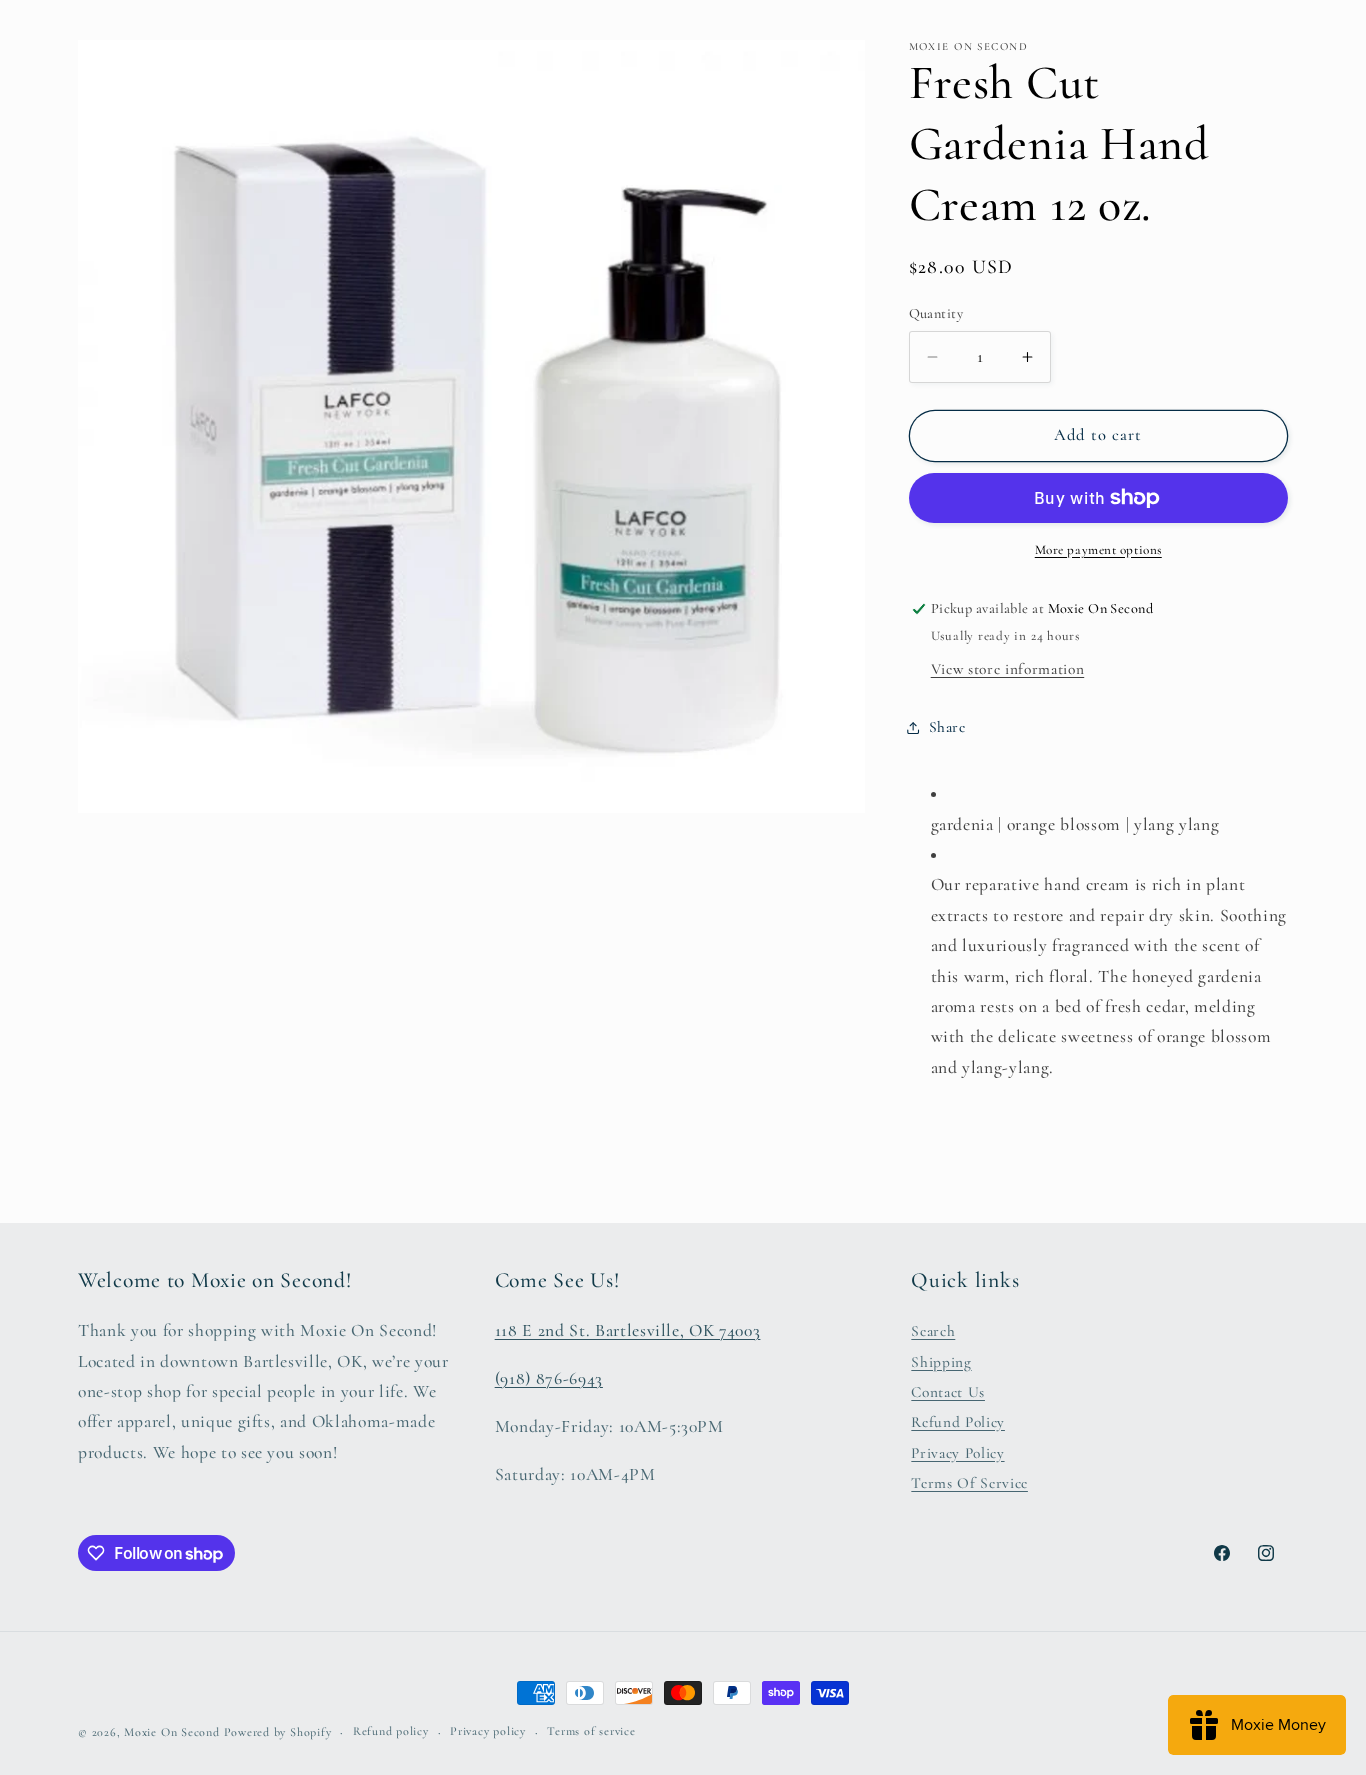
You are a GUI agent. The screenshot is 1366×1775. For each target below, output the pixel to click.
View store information (1008, 669)
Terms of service (591, 1731)
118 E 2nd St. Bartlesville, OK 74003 (628, 1330)
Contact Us (948, 1392)
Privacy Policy (957, 1453)
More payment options (1098, 550)
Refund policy (391, 1731)
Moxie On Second (172, 1732)
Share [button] (947, 727)
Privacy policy (488, 1731)
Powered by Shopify (278, 1732)
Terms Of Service (969, 1483)
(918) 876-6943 (549, 1378)
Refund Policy (958, 1422)
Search (933, 1331)
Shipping (941, 1362)
